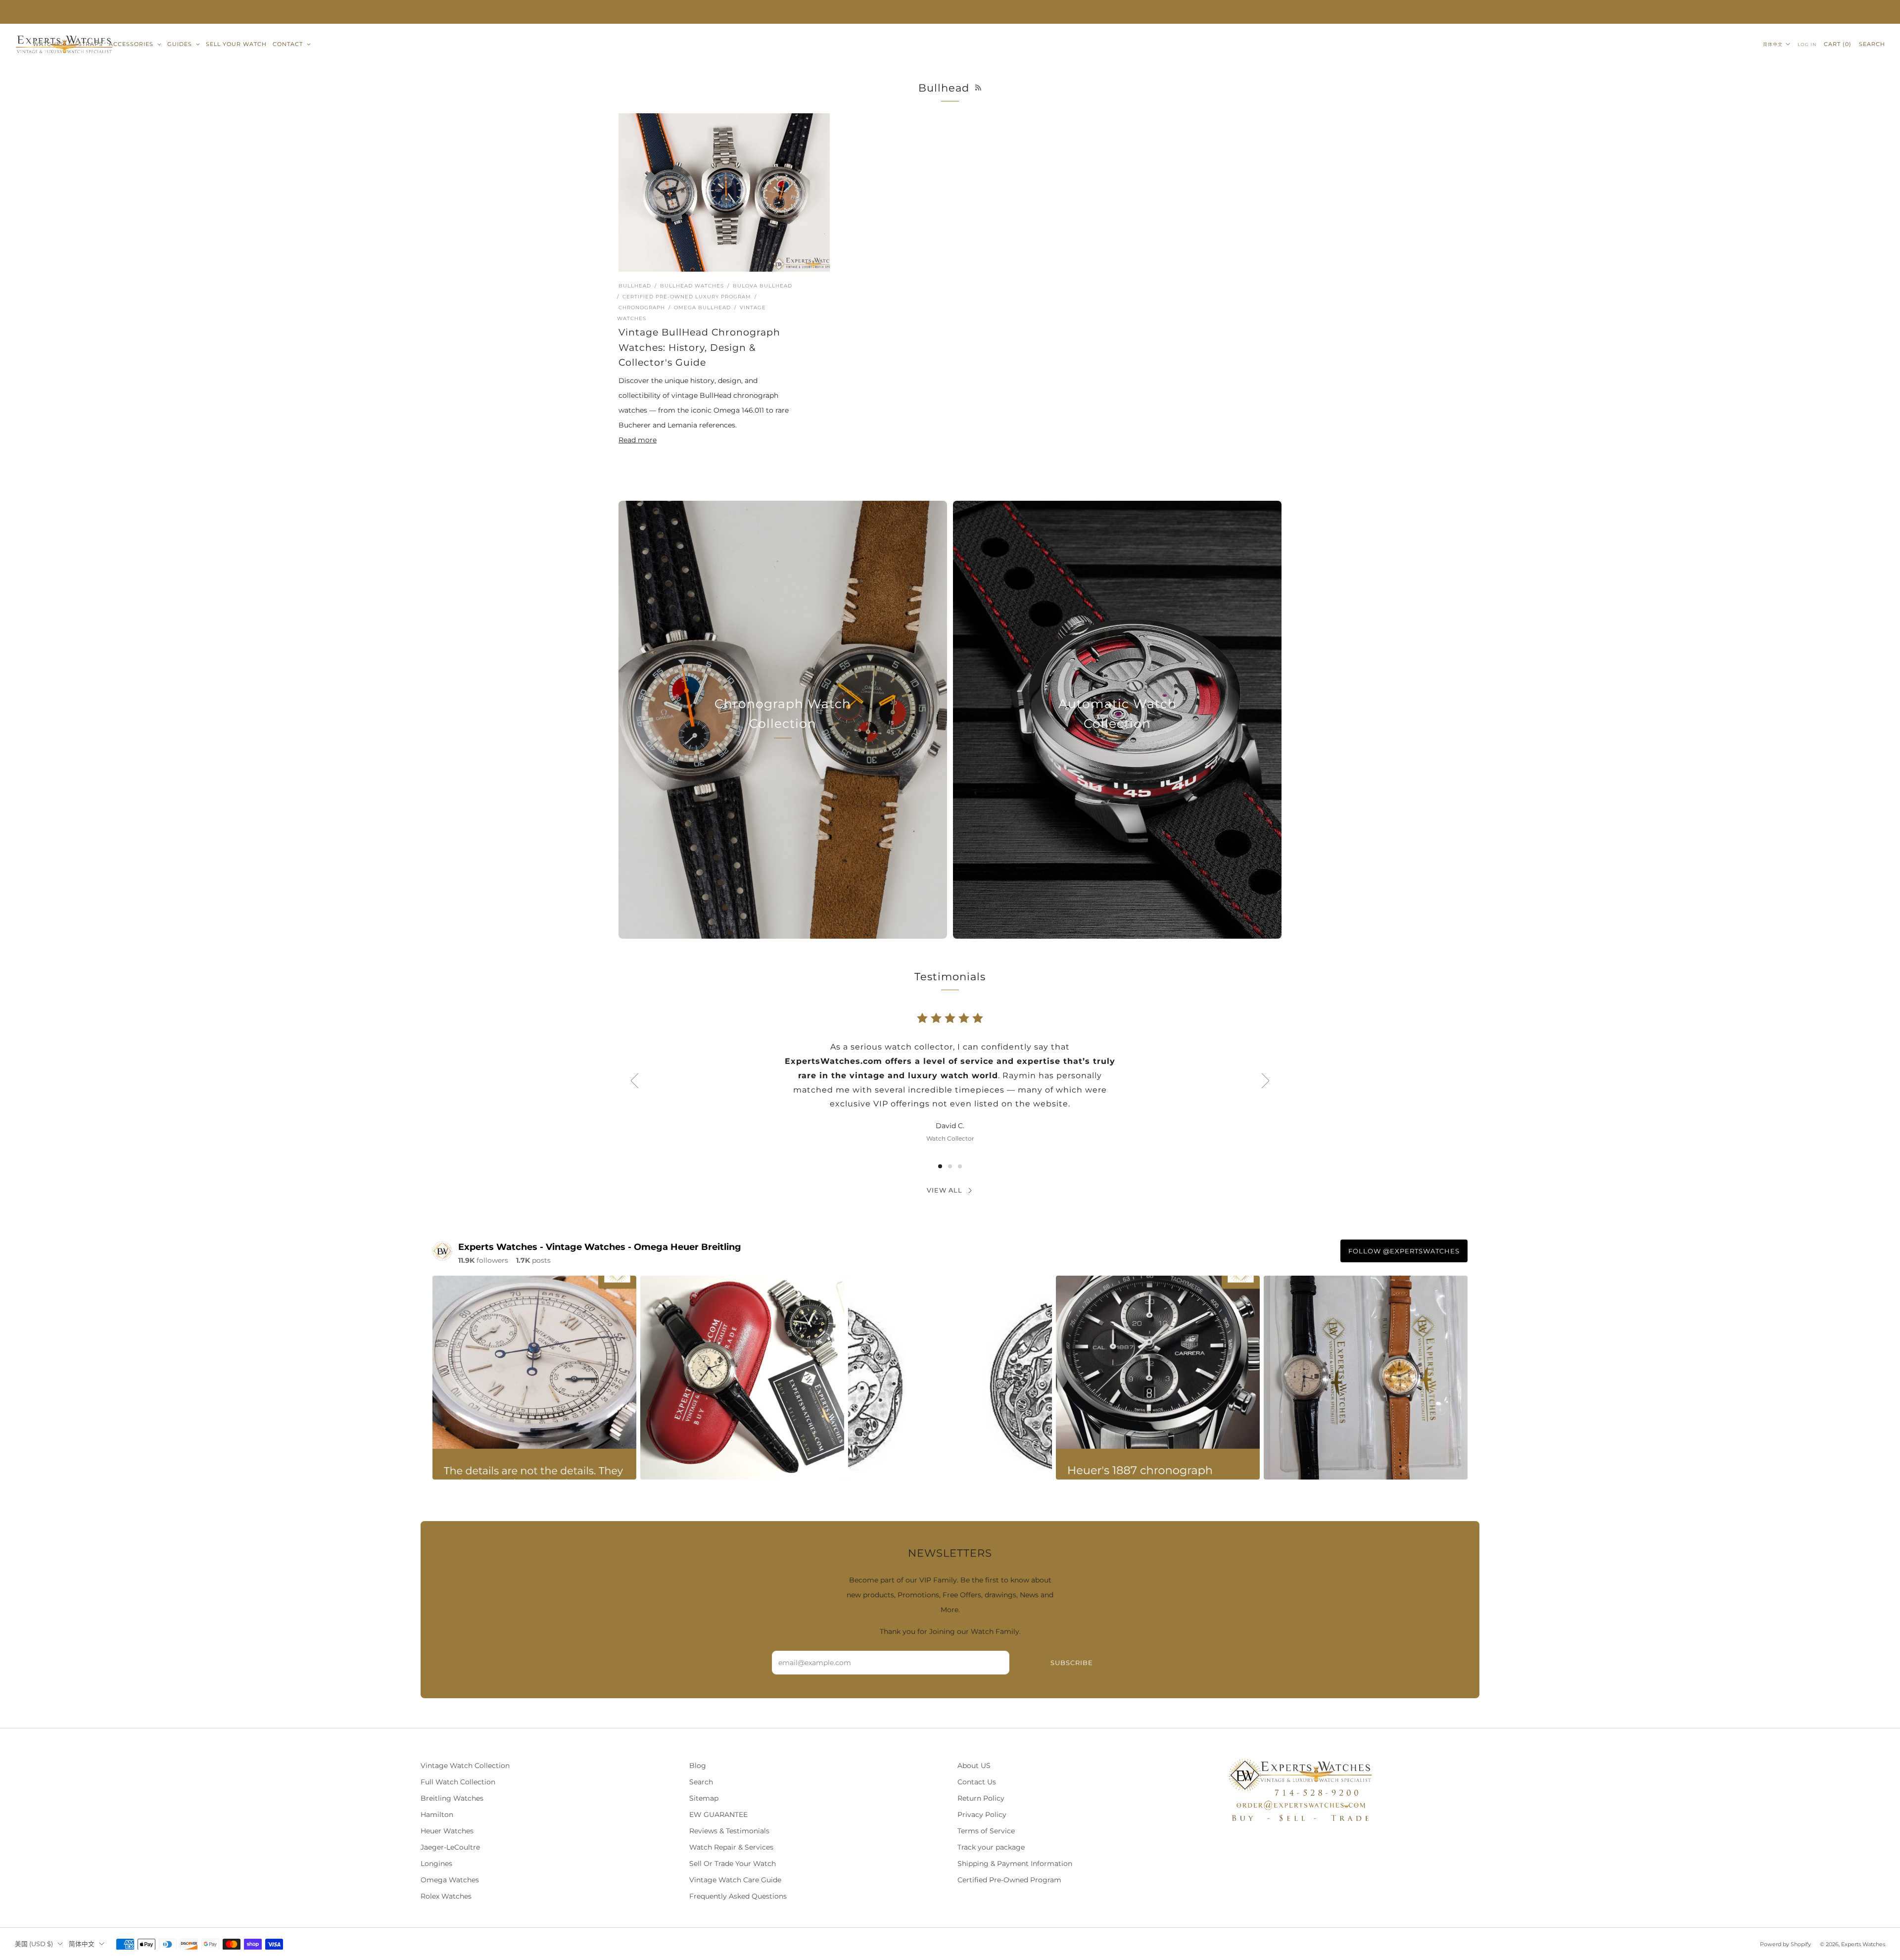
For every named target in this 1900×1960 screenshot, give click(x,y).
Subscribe (1072, 1663)
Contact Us (977, 1782)
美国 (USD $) (34, 1944)
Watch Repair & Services (731, 1847)
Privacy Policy (982, 1815)
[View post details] (534, 1378)
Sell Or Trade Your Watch (733, 1864)
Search (1872, 44)
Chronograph (642, 308)
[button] (940, 1166)
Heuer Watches (447, 1831)
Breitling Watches (452, 1798)
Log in (1807, 44)
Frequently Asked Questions (738, 1896)
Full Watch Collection (458, 1782)
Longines (436, 1864)
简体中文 (1773, 44)
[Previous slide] (634, 1081)
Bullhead (635, 286)
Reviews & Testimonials (729, 1831)
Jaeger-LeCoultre (450, 1847)
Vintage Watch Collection (465, 1766)
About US (974, 1766)
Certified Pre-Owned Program (1009, 1880)
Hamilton (437, 1815)
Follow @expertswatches (1404, 1251)
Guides (180, 44)
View (783, 768)
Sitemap (704, 1798)
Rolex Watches (446, 1896)
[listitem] (950, 12)
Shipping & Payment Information (1015, 1864)
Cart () (1838, 44)
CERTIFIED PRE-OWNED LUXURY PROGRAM (687, 297)
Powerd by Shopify (1785, 1944)
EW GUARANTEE (718, 1815)
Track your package (991, 1847)
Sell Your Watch (236, 44)
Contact (288, 44)
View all (945, 1190)
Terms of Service (986, 1831)
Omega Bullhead (702, 308)
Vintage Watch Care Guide (735, 1880)
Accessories (131, 44)
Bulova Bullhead (762, 286)
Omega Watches (450, 1880)
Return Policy (981, 1798)
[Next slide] (1266, 1081)
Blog (698, 1766)
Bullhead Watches (692, 286)
